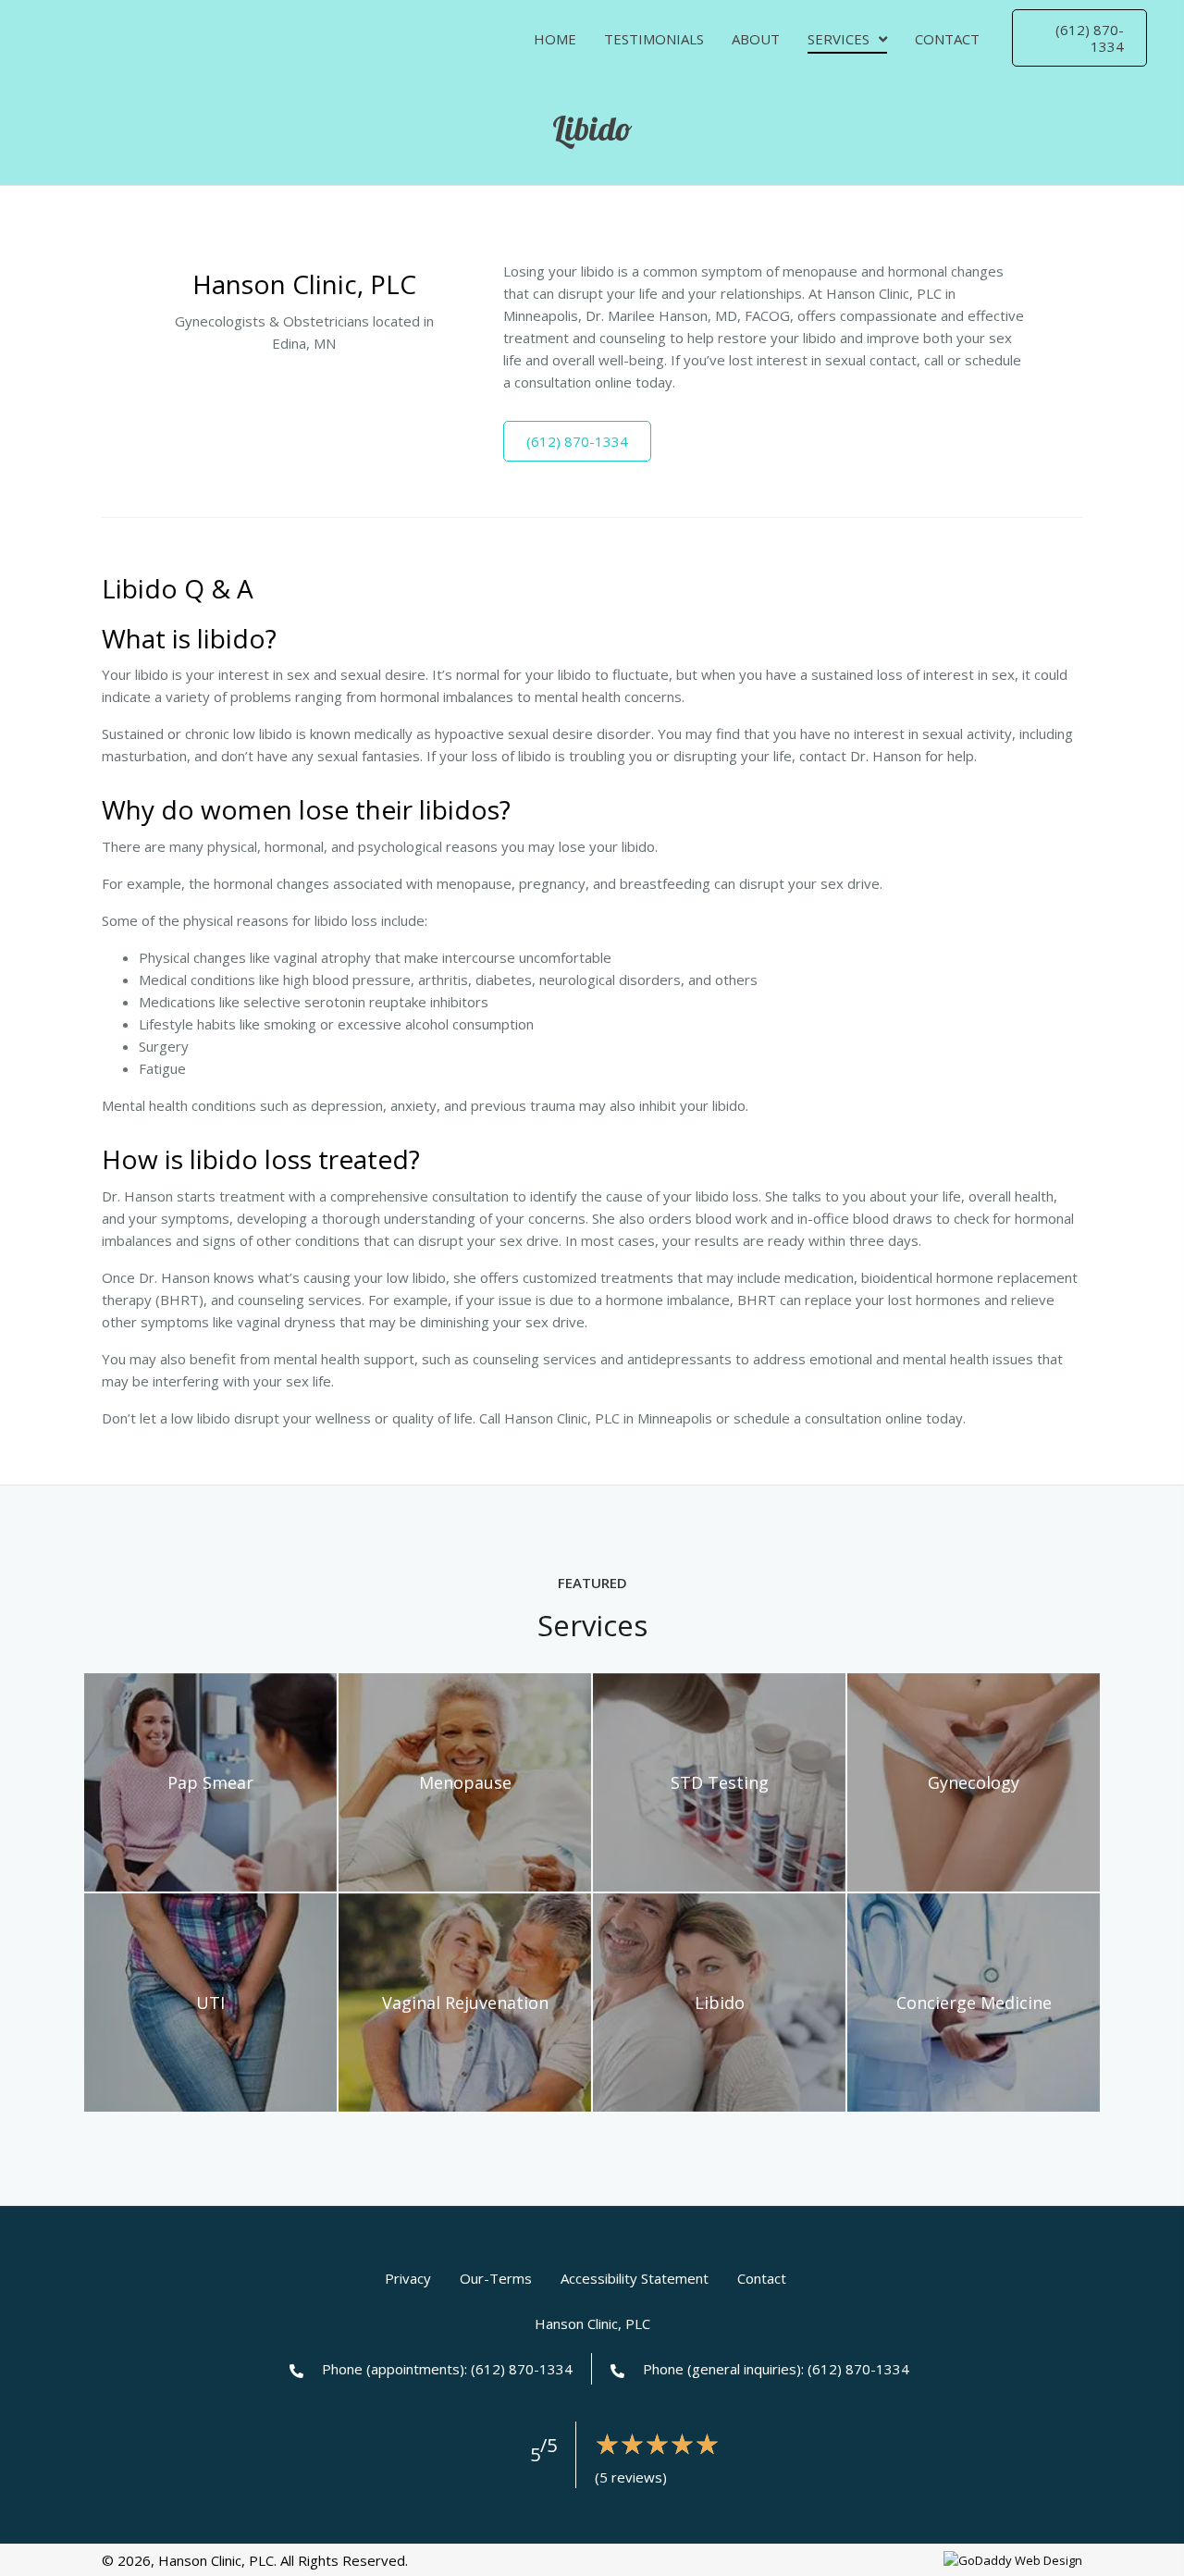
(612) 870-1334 (520, 2369)
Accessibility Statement (635, 2278)
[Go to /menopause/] (465, 1782)
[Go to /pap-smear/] (210, 1782)
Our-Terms (496, 2278)
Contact (762, 2278)
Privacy (408, 2278)
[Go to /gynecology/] (974, 1782)
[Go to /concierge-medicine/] (974, 2003)
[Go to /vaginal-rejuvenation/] (465, 2003)
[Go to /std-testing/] (719, 1782)
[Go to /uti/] (210, 2003)
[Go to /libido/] (719, 2003)
